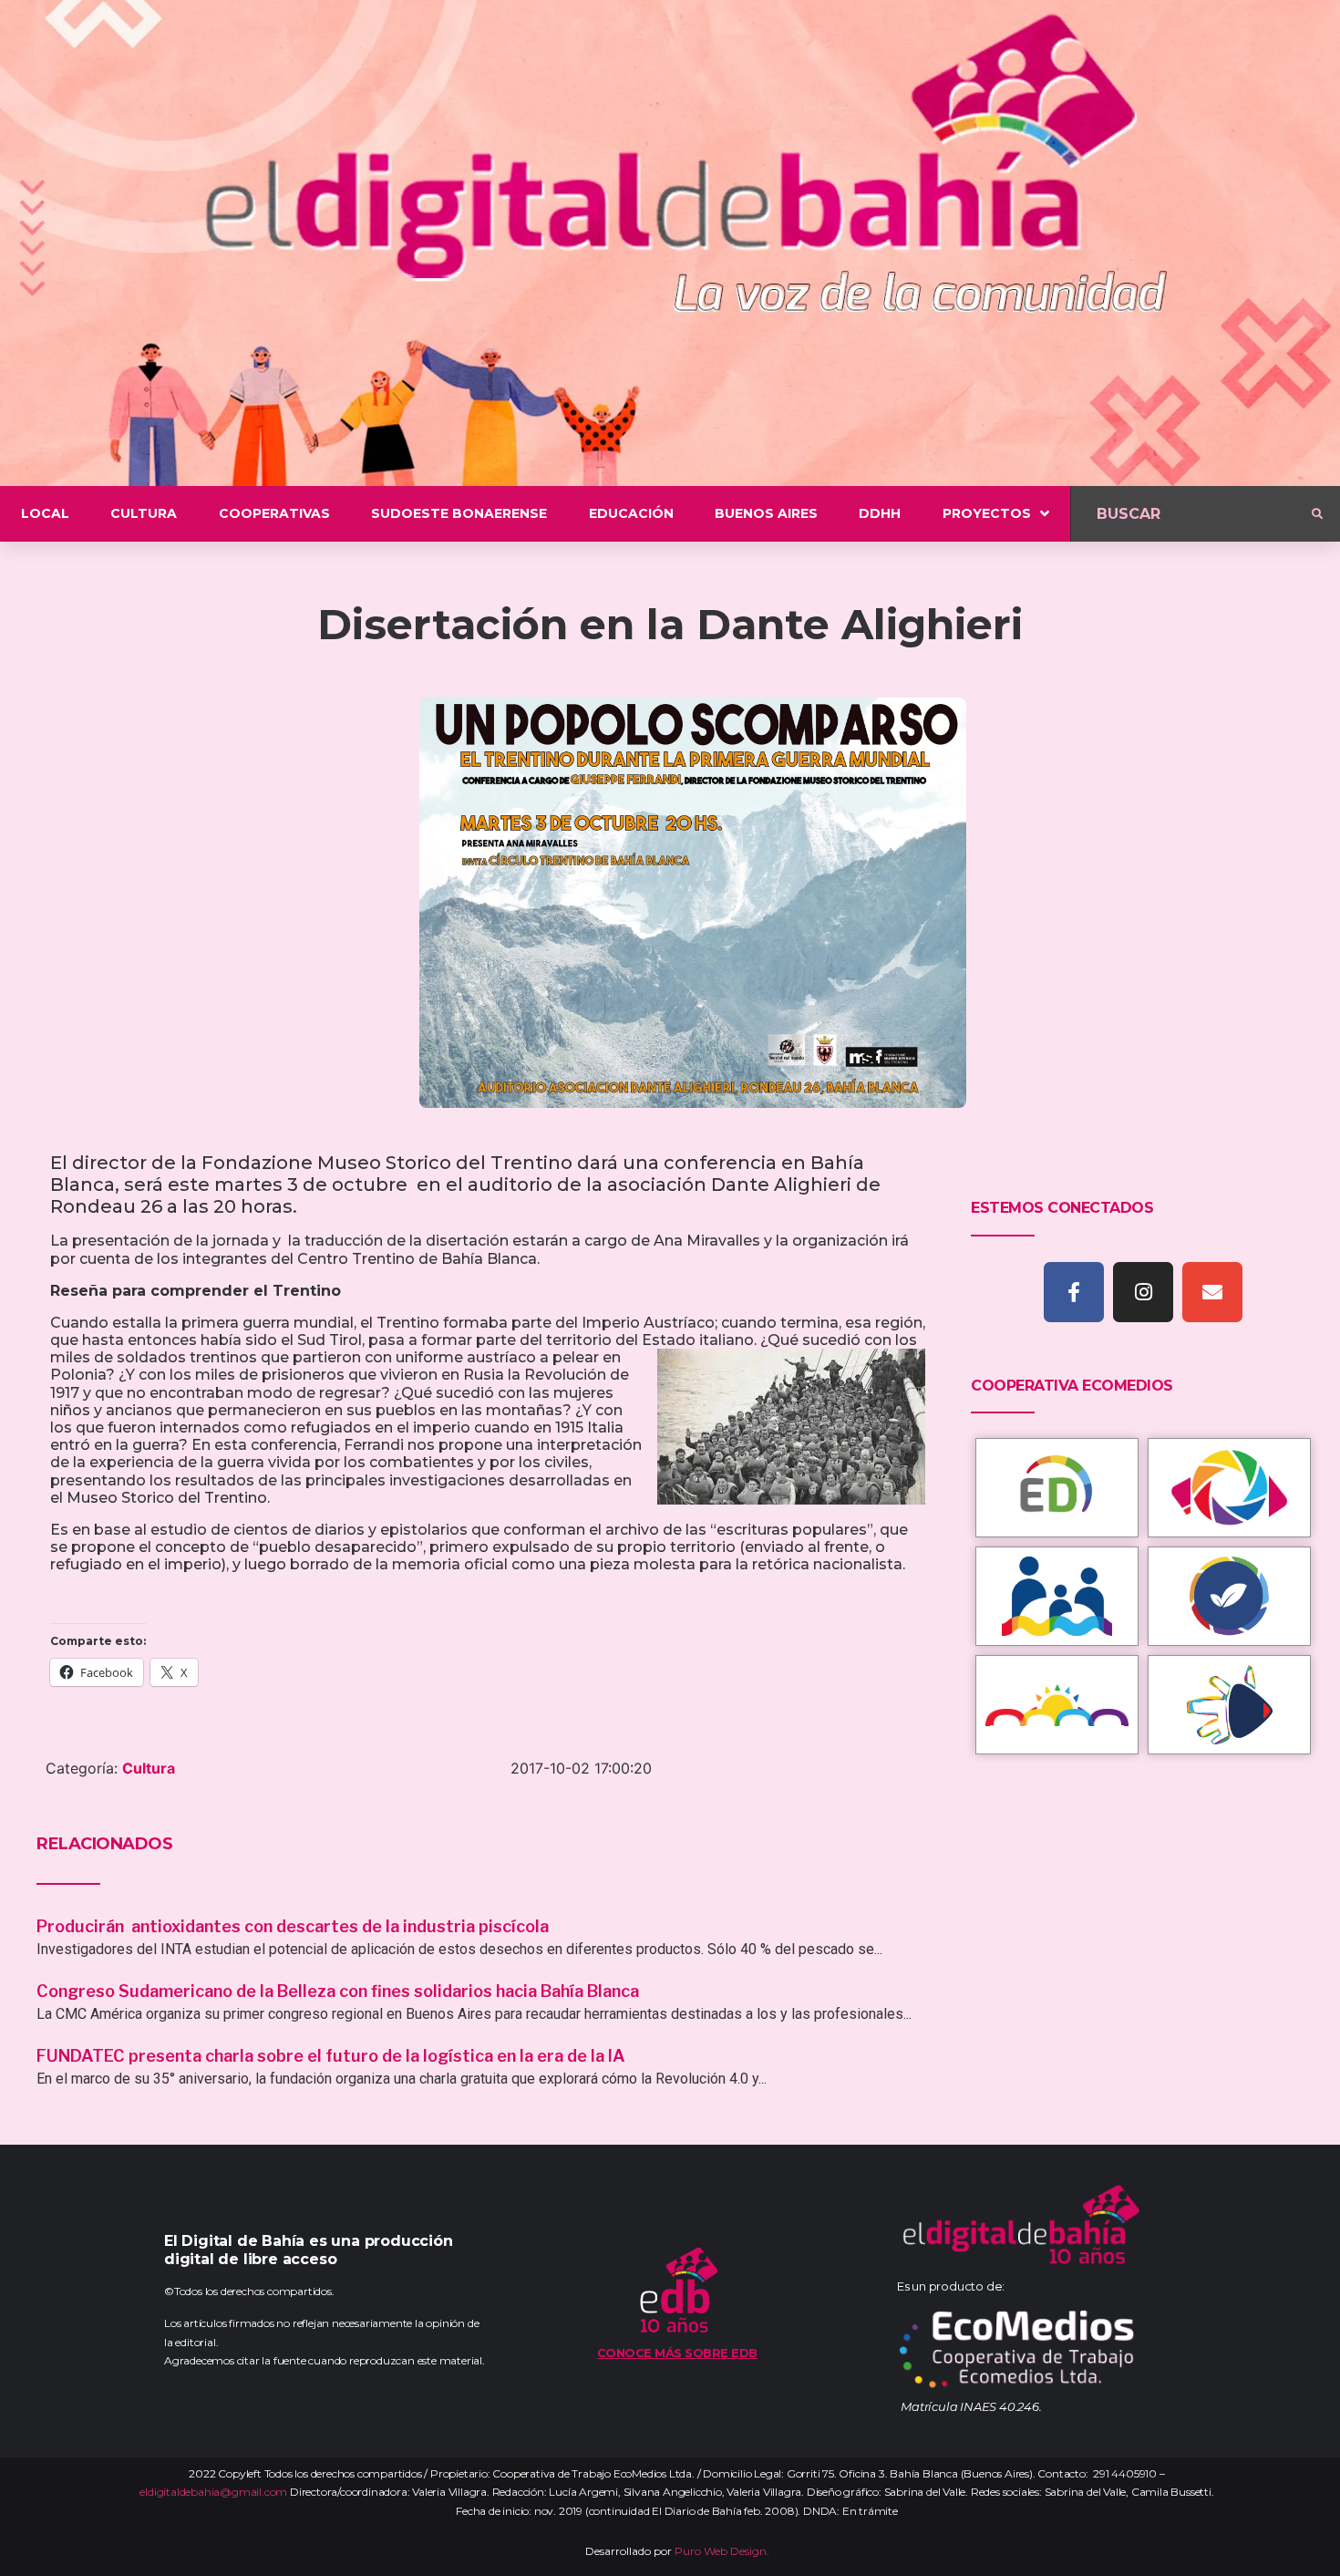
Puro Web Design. (722, 2551)
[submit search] (1317, 514)
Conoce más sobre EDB (677, 2353)
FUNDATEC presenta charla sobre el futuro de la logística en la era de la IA (331, 2056)
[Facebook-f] (1074, 1292)
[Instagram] (1143, 1292)
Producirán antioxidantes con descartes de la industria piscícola (294, 1926)
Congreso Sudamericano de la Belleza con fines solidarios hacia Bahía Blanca (338, 1991)
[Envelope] (1212, 1292)
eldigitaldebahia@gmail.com (213, 2492)
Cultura (149, 1768)
